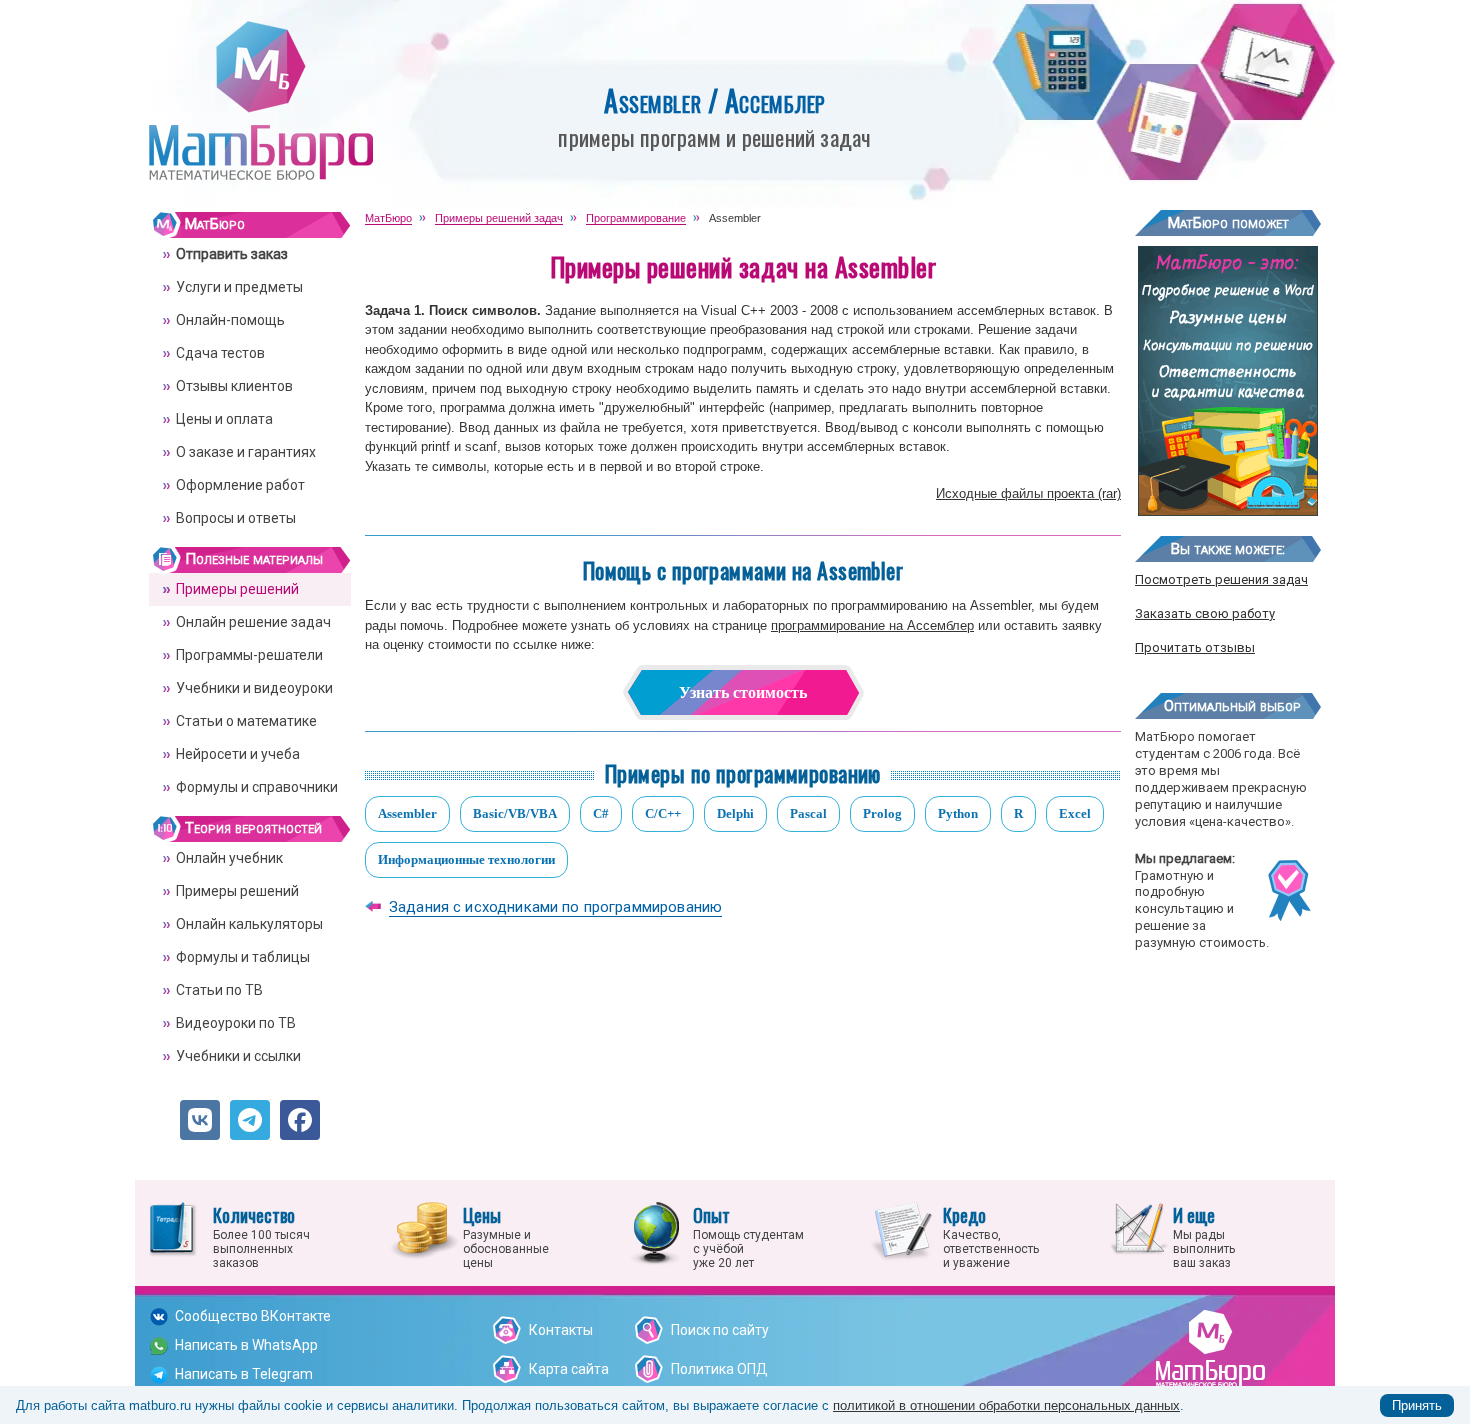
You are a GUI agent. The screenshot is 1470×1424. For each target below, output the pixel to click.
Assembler (407, 813)
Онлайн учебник (229, 858)
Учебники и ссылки (238, 1056)
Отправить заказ (232, 254)
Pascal (808, 813)
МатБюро (215, 224)
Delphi (735, 813)
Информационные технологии (466, 859)
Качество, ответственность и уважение (991, 1236)
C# (601, 813)
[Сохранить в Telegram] (250, 1120)
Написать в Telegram (244, 1374)
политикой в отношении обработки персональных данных (1006, 1405)
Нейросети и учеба (238, 754)
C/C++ (663, 813)
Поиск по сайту (720, 1330)
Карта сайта (569, 1369)
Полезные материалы (254, 559)
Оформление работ (240, 485)
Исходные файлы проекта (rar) (1028, 493)
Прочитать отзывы (1195, 647)
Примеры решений (237, 589)
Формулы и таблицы (243, 957)
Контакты (561, 1330)
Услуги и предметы (239, 287)
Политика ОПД (719, 1369)
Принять (1417, 1405)
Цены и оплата (224, 419)
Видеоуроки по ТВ (236, 1023)
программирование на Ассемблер (872, 625)
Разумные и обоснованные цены (506, 1236)
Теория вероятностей (253, 828)
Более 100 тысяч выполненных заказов (261, 1236)
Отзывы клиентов (234, 386)
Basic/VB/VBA (515, 813)
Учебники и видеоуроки (254, 688)
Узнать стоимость (743, 692)
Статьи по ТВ (219, 990)
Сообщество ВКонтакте (253, 1316)
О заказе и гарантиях (246, 452)
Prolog (882, 813)
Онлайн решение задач (253, 622)
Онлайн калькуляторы (249, 924)
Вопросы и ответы (236, 518)
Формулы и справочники (257, 787)
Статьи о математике (246, 721)
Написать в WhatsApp (246, 1345)
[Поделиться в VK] (200, 1120)
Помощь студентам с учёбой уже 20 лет (748, 1236)
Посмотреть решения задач (1221, 579)
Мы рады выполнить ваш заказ (1204, 1236)
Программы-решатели (249, 655)
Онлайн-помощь (230, 320)
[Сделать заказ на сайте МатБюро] (1228, 508)
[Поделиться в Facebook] (300, 1120)
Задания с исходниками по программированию (555, 907)
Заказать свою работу (1205, 613)
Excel (1075, 813)
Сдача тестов (220, 353)
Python (958, 813)
